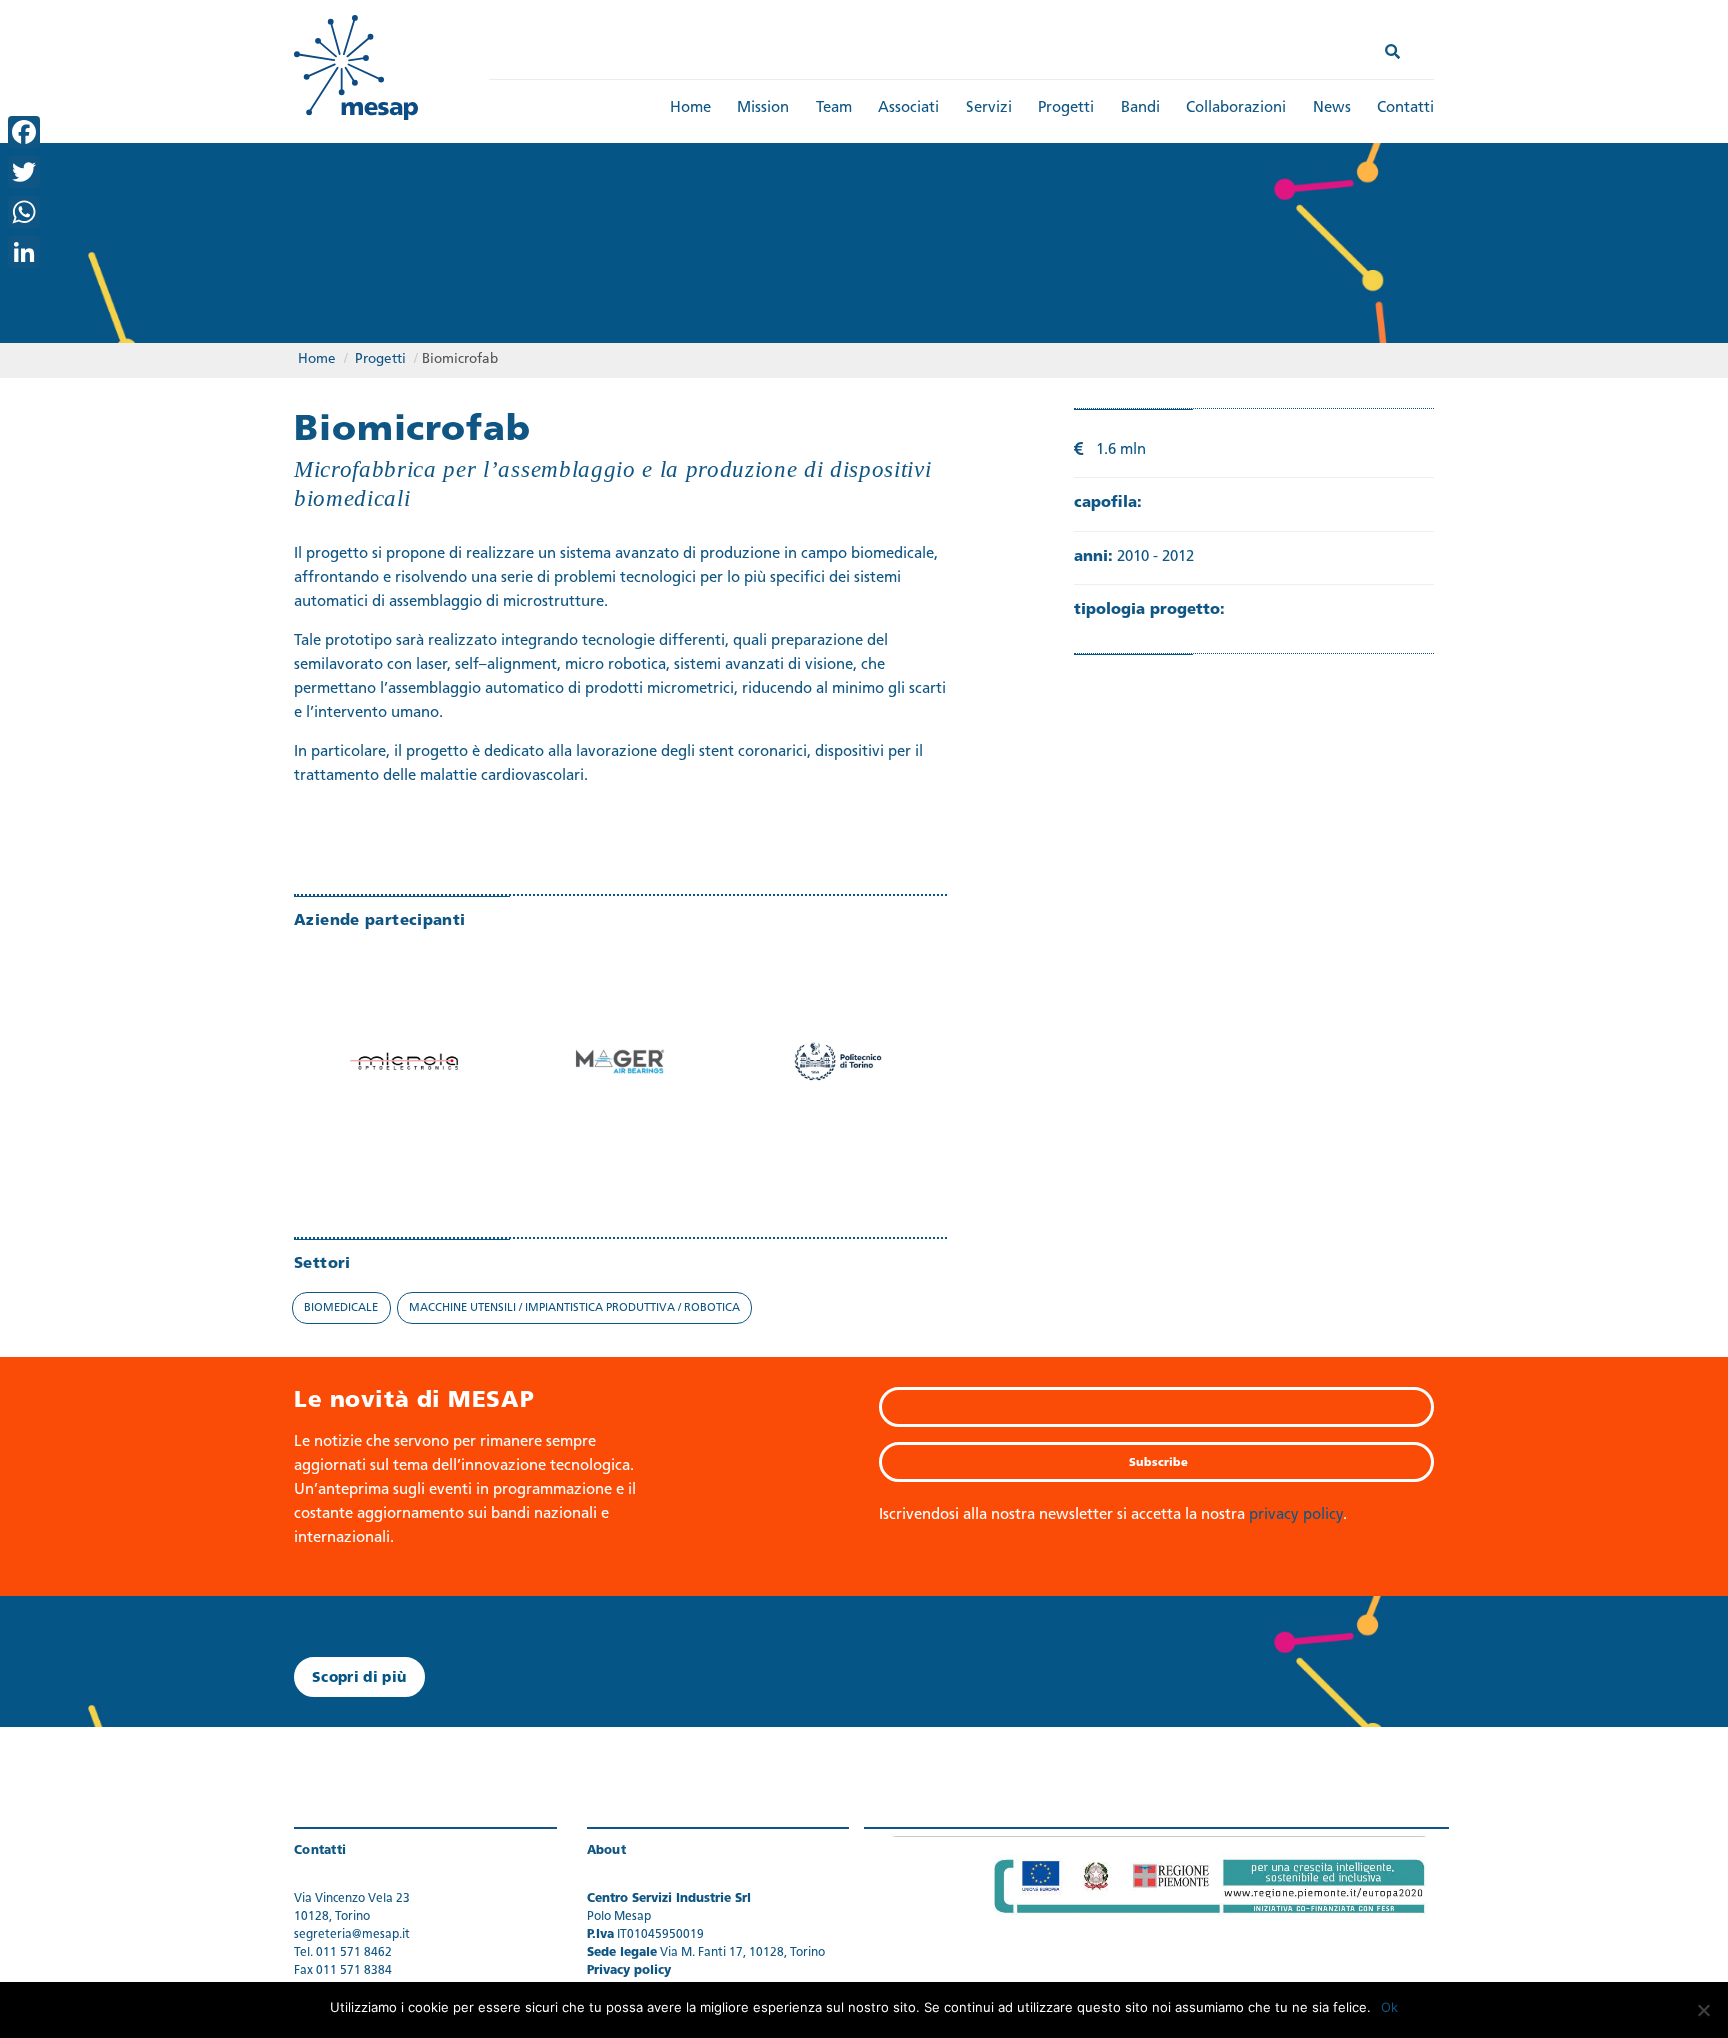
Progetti (1066, 108)
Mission (763, 108)
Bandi (1140, 108)
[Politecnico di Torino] (838, 1052)
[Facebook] (24, 132)
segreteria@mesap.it (352, 1935)
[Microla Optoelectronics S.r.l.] (403, 1052)
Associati (908, 108)
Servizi (989, 108)
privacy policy (1296, 1515)
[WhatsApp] (24, 212)
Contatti (1405, 108)
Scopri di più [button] (359, 1678)
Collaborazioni (1236, 108)
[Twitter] (24, 172)
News (1332, 108)
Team (834, 108)
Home (690, 108)
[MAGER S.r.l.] (621, 1052)
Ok (1389, 2007)
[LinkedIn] (24, 252)
